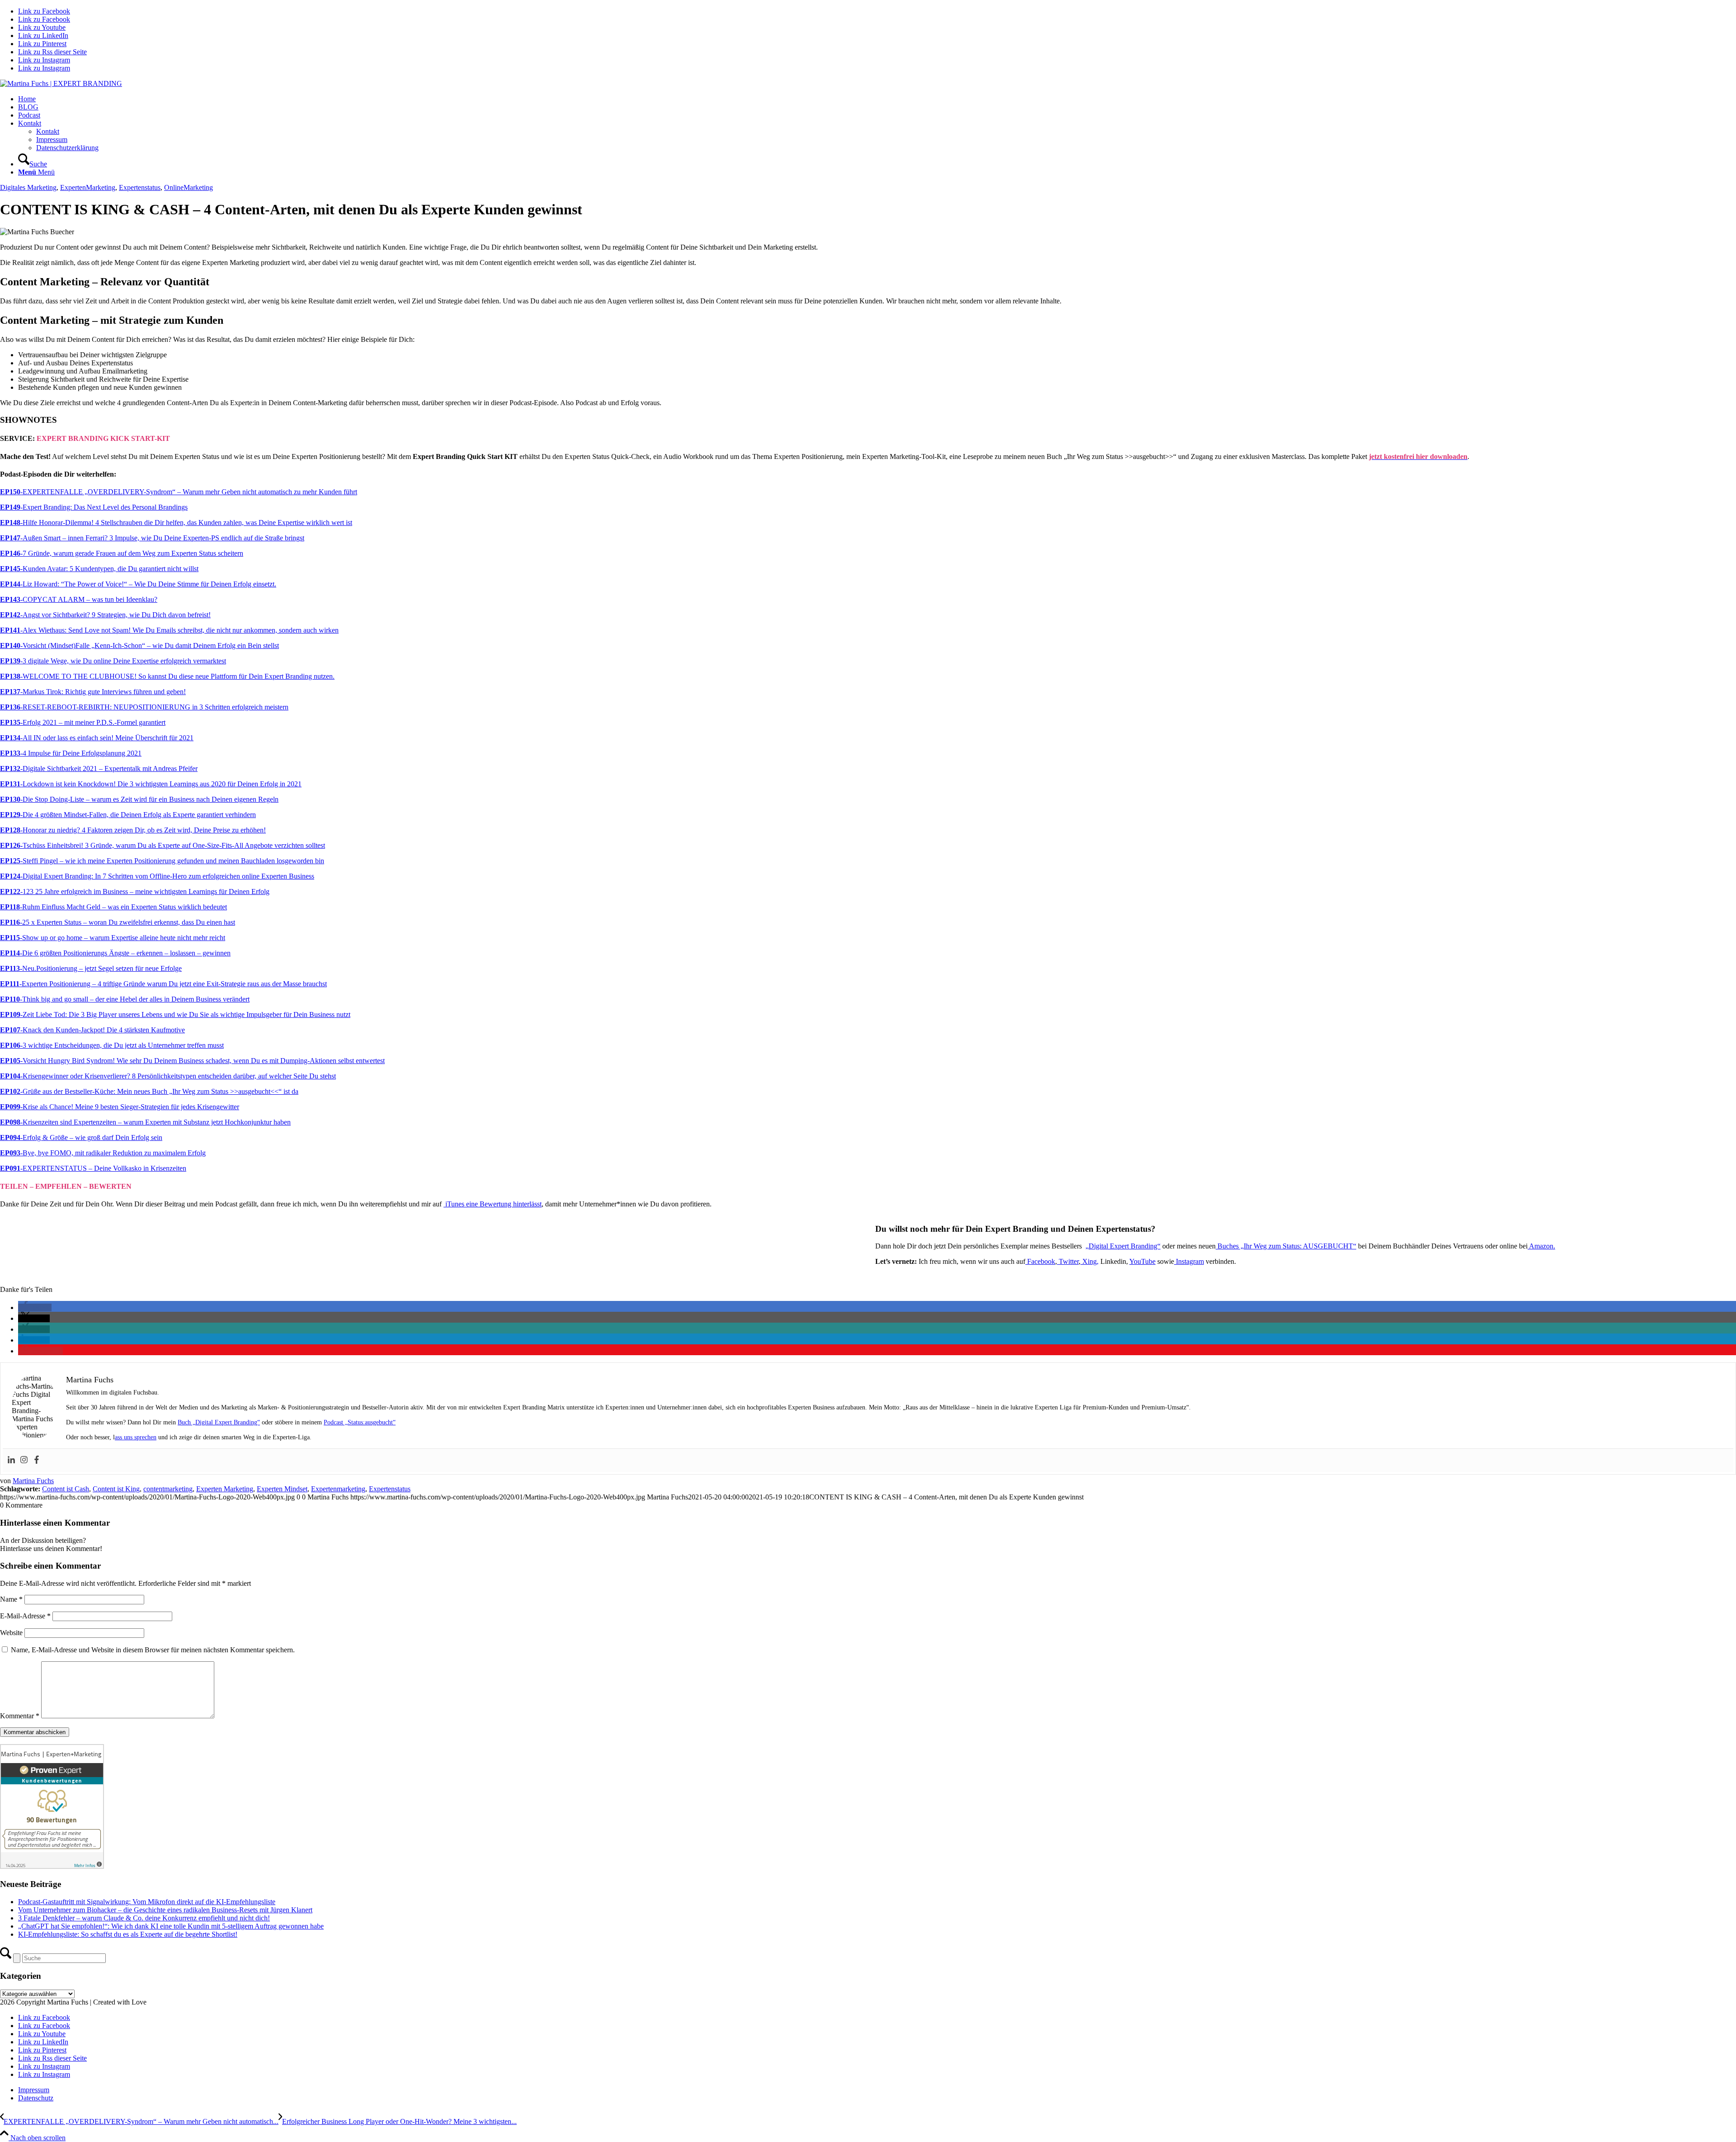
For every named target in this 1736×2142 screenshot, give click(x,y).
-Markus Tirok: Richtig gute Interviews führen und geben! (93, 692)
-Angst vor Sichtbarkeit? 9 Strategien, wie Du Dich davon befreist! (105, 615)
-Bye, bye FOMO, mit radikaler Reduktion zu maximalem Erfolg (103, 1153)
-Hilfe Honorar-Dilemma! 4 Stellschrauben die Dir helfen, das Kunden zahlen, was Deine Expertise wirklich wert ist (176, 522)
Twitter (1068, 1261)
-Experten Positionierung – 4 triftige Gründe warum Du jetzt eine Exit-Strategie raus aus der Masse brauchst (163, 984)
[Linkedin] (11, 1460)
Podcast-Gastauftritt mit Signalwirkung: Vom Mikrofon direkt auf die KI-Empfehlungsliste (147, 1902)
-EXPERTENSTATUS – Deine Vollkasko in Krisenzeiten (93, 1168)
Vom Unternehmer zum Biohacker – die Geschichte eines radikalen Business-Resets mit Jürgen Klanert (165, 1910)
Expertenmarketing (338, 1489)
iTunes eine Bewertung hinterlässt (493, 1204)
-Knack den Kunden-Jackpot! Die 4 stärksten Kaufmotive (92, 1030)
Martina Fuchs (33, 1481)
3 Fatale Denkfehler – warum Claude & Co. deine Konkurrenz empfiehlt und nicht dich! (144, 1918)
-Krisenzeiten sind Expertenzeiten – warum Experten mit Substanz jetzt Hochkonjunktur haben (145, 1122)
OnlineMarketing (189, 187)
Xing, (1090, 1261)
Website (11, 1633)
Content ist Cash (66, 1489)
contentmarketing (168, 1489)
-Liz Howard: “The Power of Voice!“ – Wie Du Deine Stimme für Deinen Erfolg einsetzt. (138, 584)
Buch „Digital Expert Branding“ (219, 1422)
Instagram (1189, 1261)
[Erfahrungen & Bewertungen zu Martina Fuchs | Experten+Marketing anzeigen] (52, 1866)
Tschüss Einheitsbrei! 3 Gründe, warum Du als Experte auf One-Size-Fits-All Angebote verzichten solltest (163, 845)
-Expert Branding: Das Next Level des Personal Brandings (94, 507)
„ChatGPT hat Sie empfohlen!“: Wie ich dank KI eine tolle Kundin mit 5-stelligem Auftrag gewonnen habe (171, 1926)
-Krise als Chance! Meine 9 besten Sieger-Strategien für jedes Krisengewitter (120, 1107)
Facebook (1040, 1261)
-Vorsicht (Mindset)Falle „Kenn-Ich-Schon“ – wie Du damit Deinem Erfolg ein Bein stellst (139, 645)
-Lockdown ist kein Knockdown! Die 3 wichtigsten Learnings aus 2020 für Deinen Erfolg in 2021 (151, 784)
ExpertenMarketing (88, 187)
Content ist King (116, 1489)
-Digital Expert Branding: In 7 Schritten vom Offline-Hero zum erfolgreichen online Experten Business (157, 876)
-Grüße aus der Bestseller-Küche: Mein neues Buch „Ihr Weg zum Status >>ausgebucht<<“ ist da (149, 1091)
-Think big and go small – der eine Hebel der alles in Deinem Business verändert (125, 999)
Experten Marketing (225, 1489)
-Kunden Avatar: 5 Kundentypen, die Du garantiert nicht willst (99, 569)
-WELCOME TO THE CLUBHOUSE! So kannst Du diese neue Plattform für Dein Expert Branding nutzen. (167, 676)
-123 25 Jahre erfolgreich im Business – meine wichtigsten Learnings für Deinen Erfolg (135, 891)
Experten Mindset (282, 1489)
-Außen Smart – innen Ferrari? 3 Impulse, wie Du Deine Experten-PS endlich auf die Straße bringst (152, 538)
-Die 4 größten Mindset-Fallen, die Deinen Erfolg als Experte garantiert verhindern (128, 815)
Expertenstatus (140, 187)
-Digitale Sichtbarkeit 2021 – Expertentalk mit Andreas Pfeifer (99, 768)
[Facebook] (37, 1460)
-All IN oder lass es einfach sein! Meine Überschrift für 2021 (97, 738)
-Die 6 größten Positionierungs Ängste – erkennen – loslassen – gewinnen (115, 953)
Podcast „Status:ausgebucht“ (360, 1422)
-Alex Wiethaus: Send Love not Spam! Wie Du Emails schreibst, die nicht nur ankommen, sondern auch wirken (169, 630)
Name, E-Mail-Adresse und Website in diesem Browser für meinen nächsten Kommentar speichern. (153, 1650)
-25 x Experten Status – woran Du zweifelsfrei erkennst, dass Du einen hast (118, 922)
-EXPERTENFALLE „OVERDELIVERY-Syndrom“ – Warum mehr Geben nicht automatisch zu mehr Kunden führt (179, 492)
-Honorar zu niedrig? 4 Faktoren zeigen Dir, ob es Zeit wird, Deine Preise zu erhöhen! (133, 830)
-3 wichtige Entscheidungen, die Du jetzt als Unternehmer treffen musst (112, 1045)
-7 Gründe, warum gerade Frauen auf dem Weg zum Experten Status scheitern (122, 553)
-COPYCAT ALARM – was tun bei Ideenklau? (79, 599)
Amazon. (1541, 1246)
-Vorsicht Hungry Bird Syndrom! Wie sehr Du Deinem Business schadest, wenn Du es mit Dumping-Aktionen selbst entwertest (192, 1061)
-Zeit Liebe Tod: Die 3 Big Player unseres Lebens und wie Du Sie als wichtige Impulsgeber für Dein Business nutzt (175, 1014)
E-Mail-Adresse (25, 1616)
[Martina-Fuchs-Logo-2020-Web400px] (61, 83)
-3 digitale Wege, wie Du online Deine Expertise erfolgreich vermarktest (113, 661)
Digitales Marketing (28, 187)
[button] (35, 1307)
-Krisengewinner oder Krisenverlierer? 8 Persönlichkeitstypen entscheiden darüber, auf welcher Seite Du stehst (168, 1076)
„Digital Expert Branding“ (1123, 1246)
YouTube (1142, 1261)
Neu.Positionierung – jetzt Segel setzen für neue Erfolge (91, 968)
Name (11, 1599)
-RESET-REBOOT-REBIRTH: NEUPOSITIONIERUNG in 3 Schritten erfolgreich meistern (144, 707)
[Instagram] (24, 1460)
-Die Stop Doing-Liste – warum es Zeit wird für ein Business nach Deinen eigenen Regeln (139, 799)
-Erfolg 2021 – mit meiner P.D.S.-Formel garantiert (83, 722)
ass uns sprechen (136, 1437)
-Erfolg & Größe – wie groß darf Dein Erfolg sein (81, 1137)
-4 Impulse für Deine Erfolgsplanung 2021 (71, 753)
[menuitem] (877, 99)
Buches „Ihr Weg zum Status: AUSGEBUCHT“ (1286, 1246)
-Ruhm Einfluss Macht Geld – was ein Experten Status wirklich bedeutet (113, 907)
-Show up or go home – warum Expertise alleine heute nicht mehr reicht (113, 938)
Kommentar (20, 1716)
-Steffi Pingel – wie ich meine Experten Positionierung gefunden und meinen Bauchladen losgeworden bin (162, 861)
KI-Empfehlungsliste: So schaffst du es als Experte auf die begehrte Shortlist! (128, 1934)
